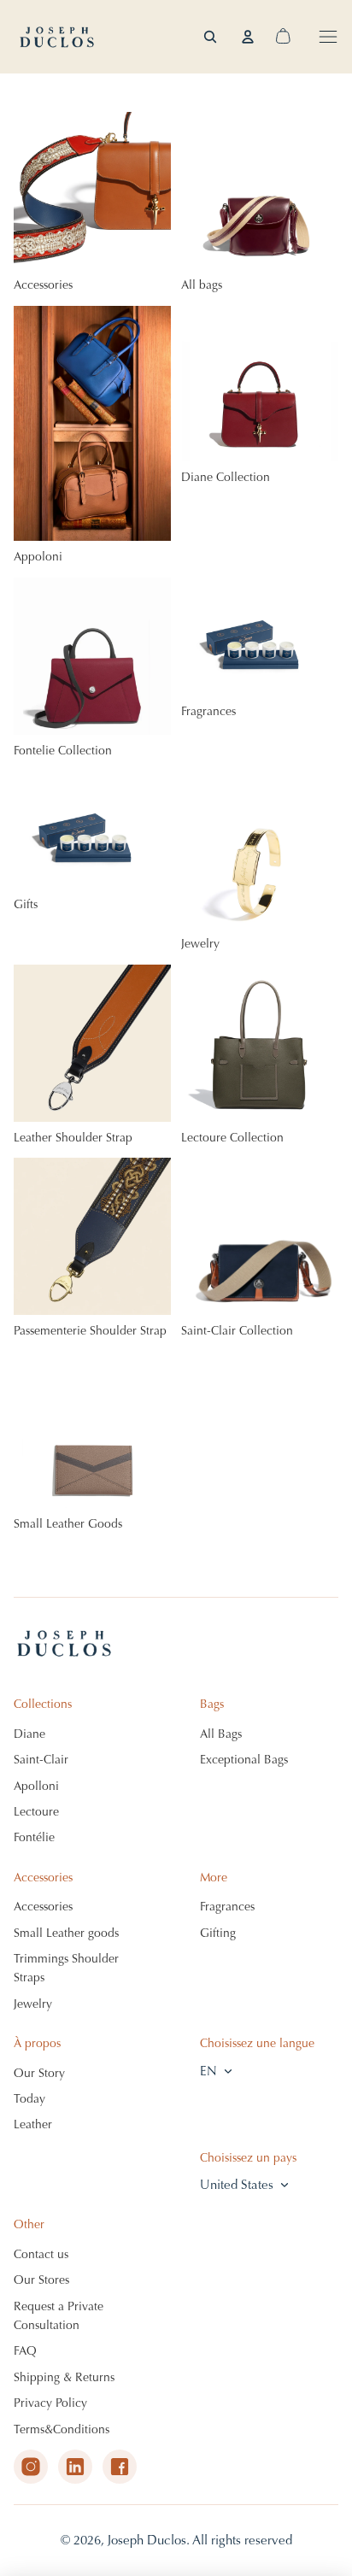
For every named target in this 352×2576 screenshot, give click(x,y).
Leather (33, 2124)
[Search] (210, 37)
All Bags (221, 1734)
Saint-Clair (41, 1760)
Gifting (218, 1933)
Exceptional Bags (244, 1760)
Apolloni (36, 1786)
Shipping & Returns (64, 2377)
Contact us (41, 2254)
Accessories (43, 1907)
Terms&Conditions (62, 2429)
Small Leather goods (66, 1933)
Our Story (39, 2073)
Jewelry (33, 2004)
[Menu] (328, 37)
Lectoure (36, 1812)
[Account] (248, 37)
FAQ (25, 2351)
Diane (29, 1734)
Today (29, 2099)
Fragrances (227, 1907)
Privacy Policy (50, 2403)
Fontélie (34, 1837)
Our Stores (41, 2280)
